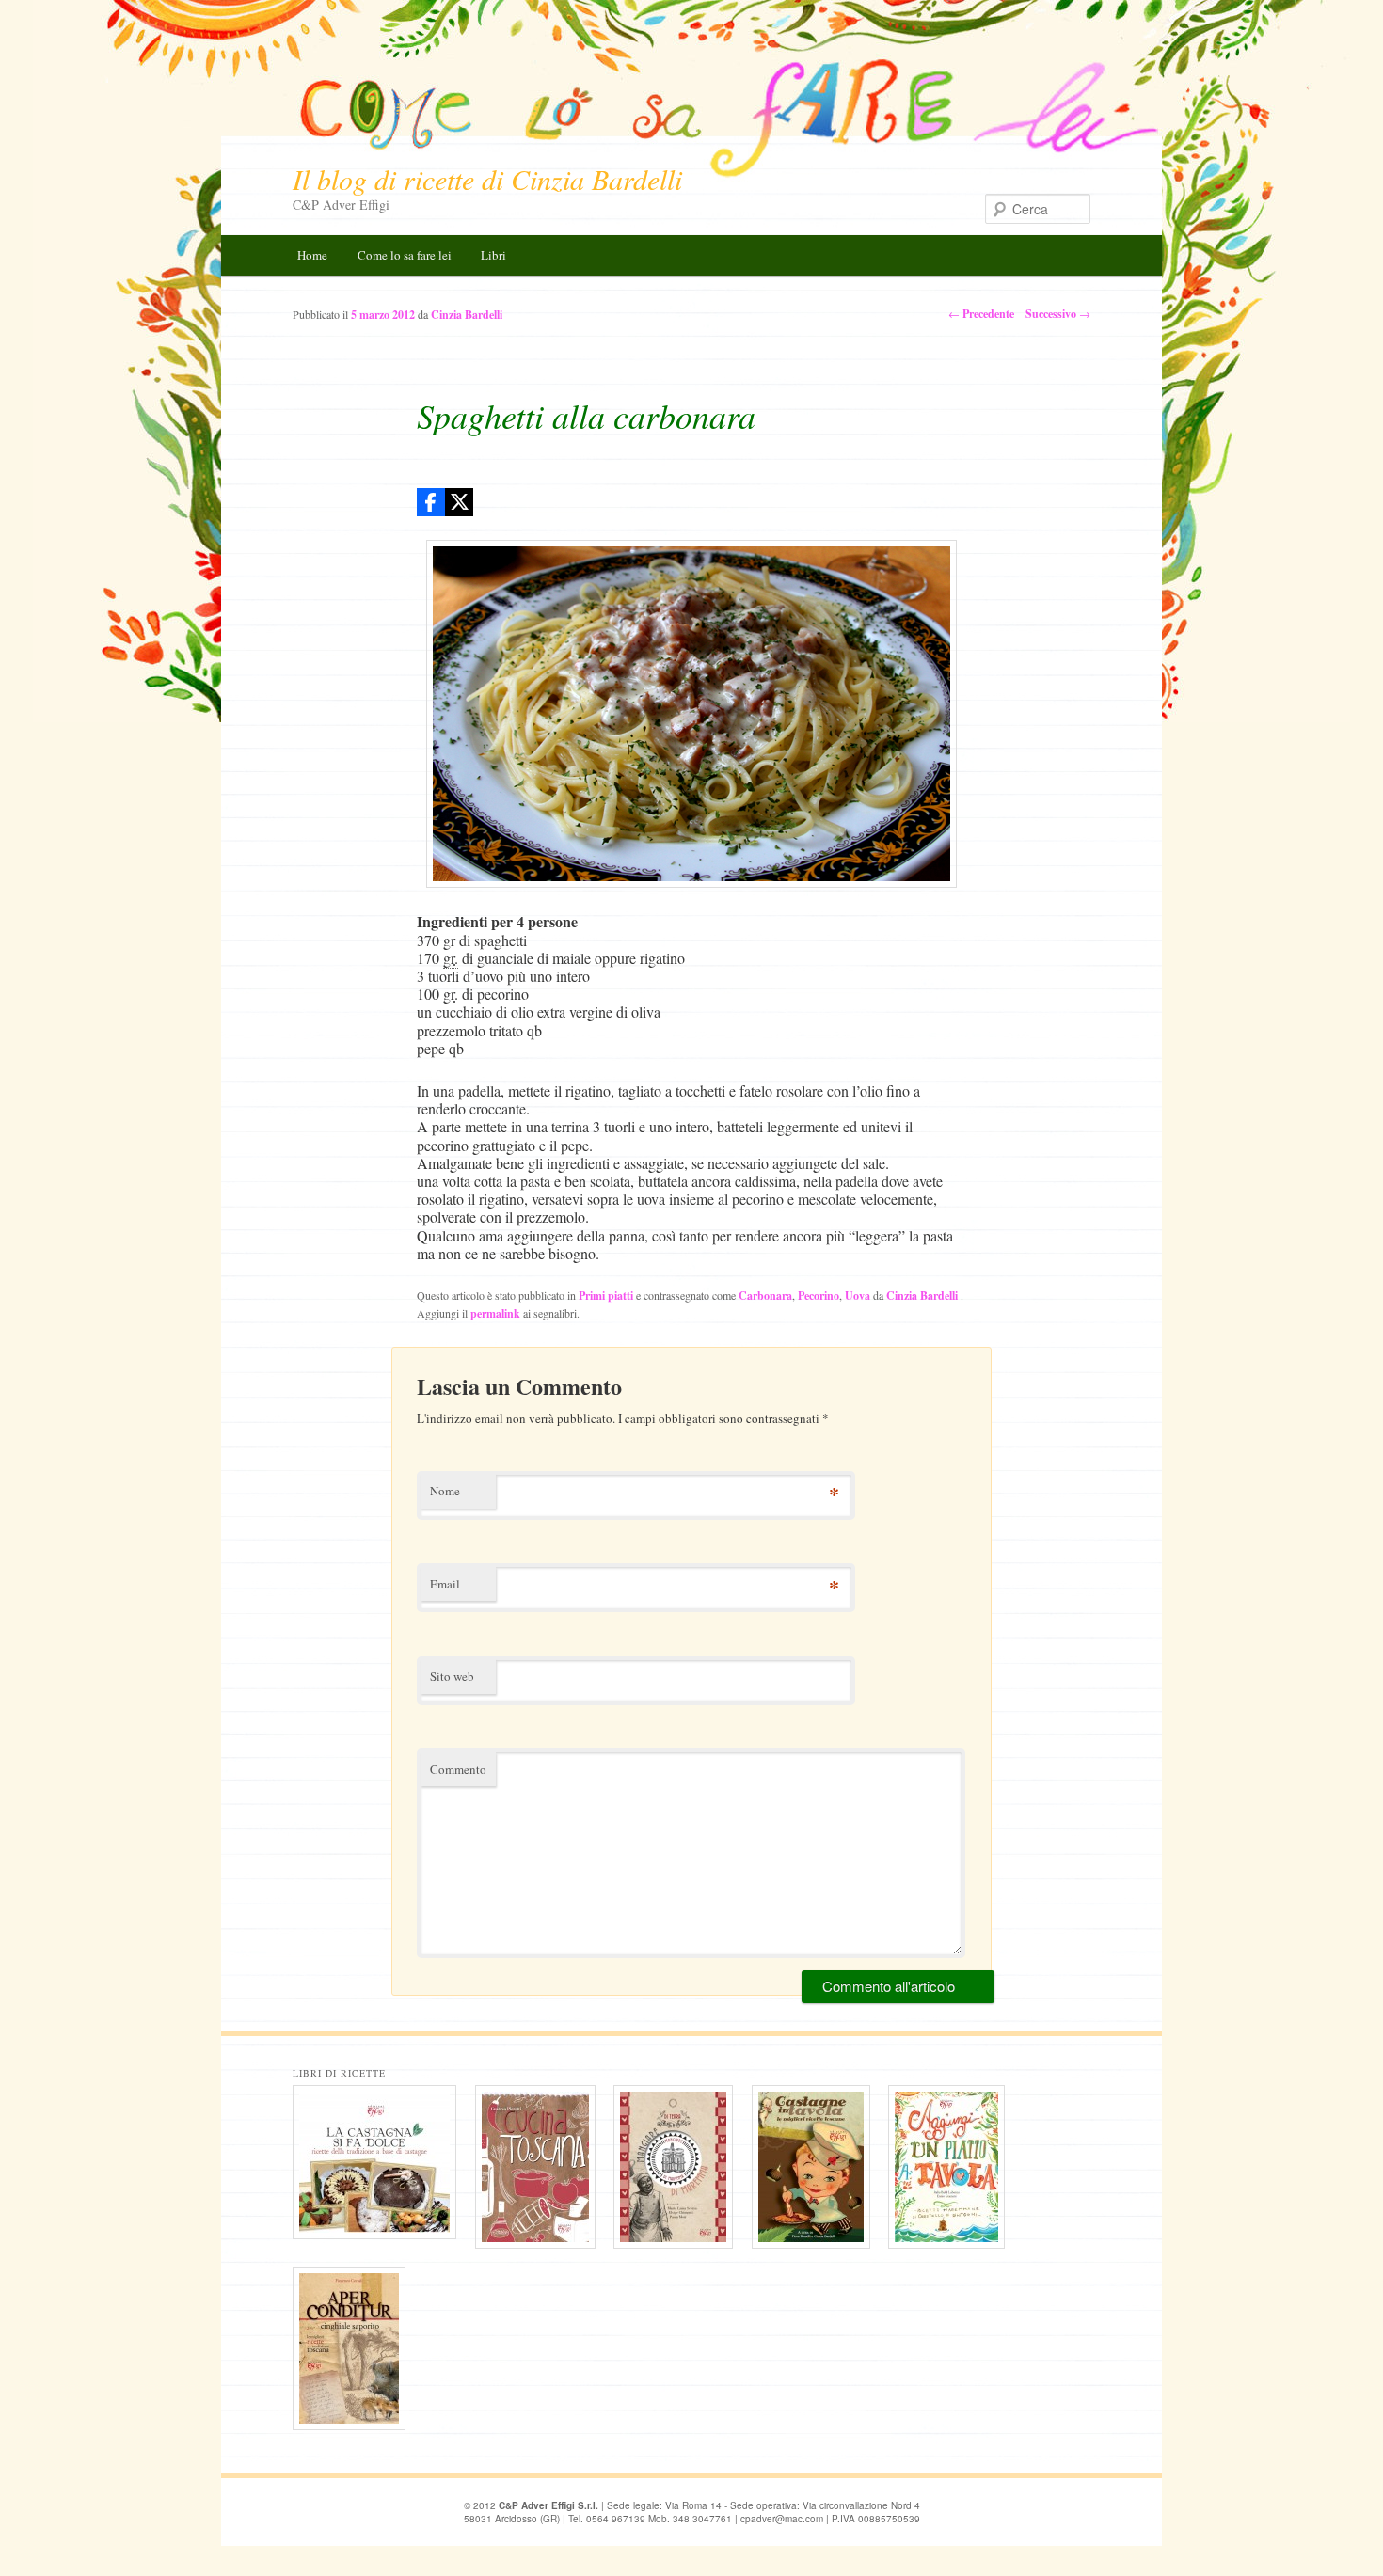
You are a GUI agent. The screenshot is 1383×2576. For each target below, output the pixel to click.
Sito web (452, 1676)
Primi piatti (606, 1296)
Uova (858, 1296)
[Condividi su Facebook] (431, 502)
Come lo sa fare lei (405, 255)
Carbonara (765, 1296)
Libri (493, 255)
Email (445, 1584)
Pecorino (819, 1296)
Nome (445, 1491)
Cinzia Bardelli (923, 1296)
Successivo (1058, 314)
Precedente (981, 314)
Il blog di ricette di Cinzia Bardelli (487, 179)
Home (312, 255)
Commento (458, 1769)
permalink (495, 1313)
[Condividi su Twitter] (459, 502)
